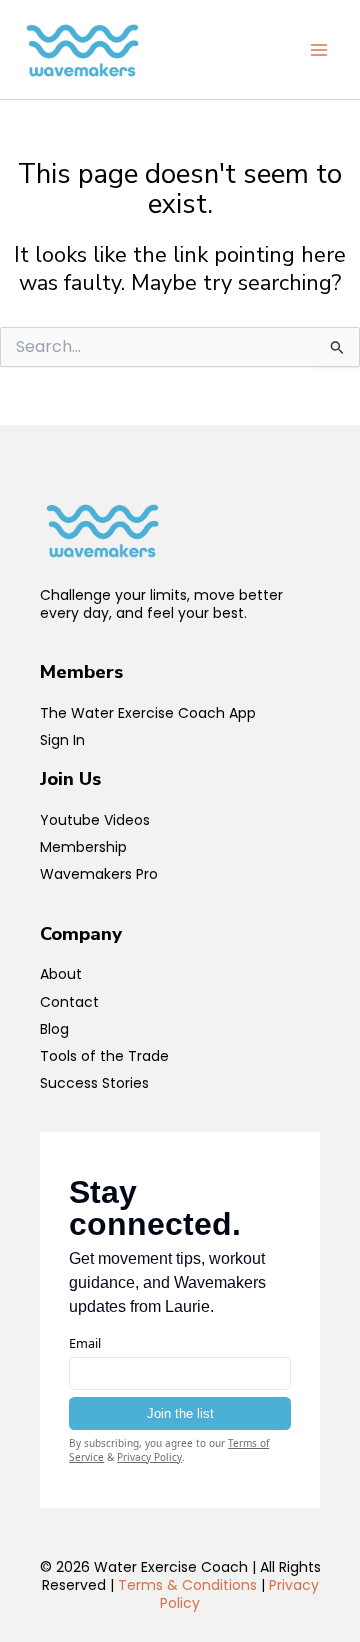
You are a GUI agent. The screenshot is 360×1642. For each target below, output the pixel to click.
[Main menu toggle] (319, 50)
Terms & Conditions (187, 1585)
